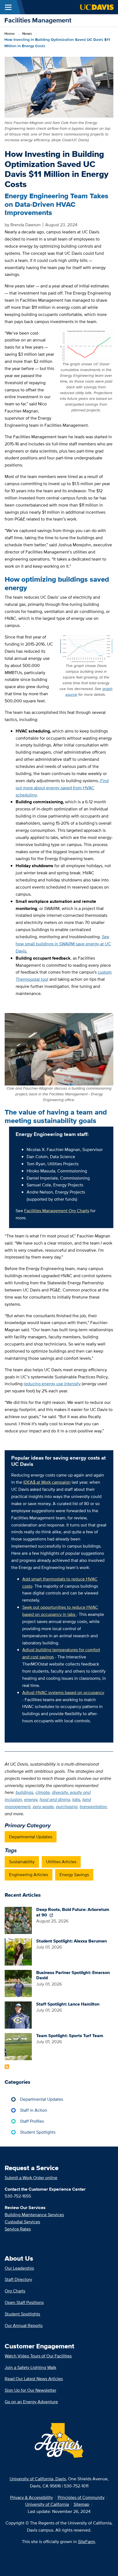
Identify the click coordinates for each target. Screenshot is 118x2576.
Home (10, 33)
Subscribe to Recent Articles (7, 2067)
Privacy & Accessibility (32, 2497)
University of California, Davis (38, 2479)
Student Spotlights (38, 2132)
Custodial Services (22, 2222)
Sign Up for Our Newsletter (30, 2390)
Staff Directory (18, 2279)
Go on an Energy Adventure (31, 2402)
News (27, 33)
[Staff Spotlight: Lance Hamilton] (18, 2014)
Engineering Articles (29, 1875)
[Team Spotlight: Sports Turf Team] (18, 2046)
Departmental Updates (31, 1837)
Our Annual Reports (24, 2325)
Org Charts (15, 2291)
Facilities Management (38, 20)
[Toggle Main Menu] (8, 7)
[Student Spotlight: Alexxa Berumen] (18, 1952)
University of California (47, 2504)
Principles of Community (81, 2497)
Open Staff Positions (24, 2302)
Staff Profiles (32, 2121)
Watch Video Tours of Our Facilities (38, 2356)
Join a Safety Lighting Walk (30, 2367)
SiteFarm (86, 2542)
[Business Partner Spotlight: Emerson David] (18, 1983)
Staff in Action (34, 2110)
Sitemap (81, 2504)
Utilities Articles (61, 1862)
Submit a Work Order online (31, 2178)
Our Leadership (19, 2268)
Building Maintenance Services (34, 2215)
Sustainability (22, 1862)
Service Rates (18, 2229)
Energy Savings (74, 1875)
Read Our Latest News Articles (34, 2379)
